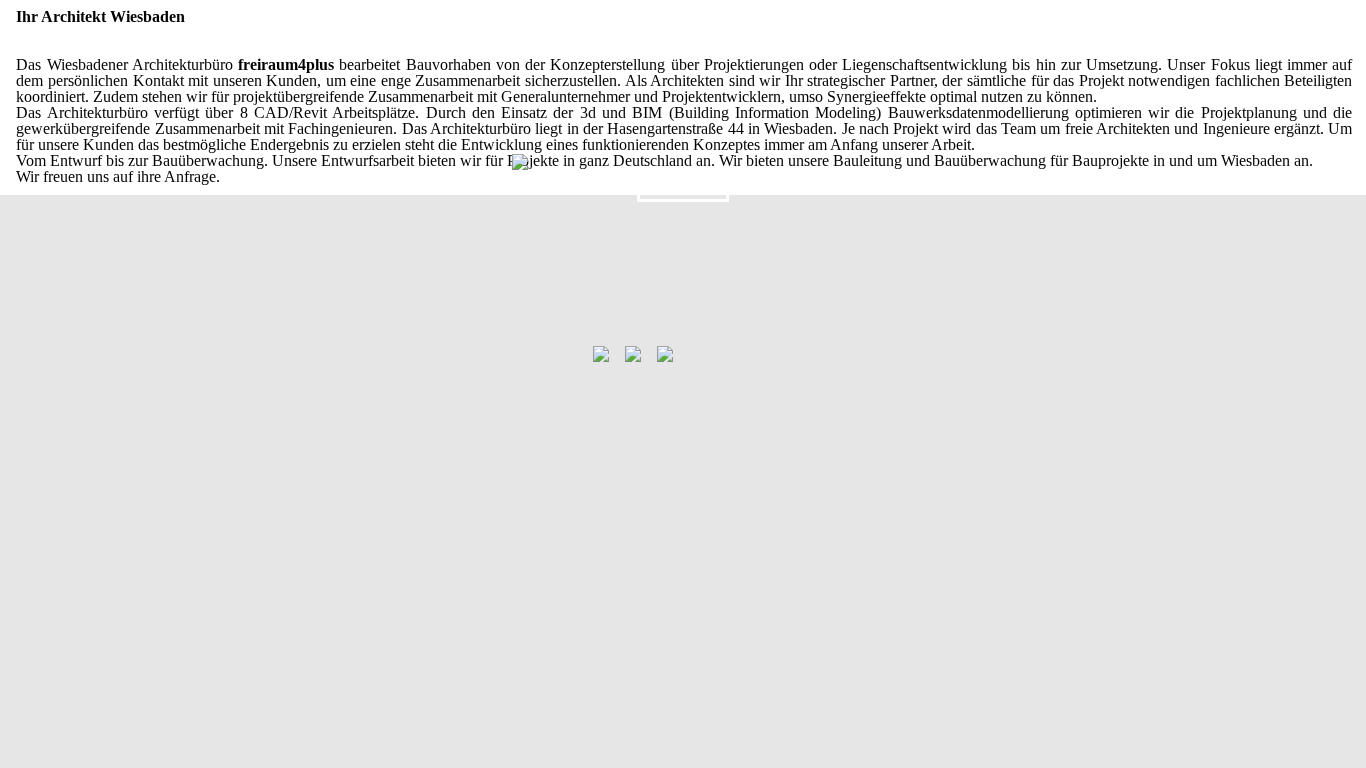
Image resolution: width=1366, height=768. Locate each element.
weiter (683, 188)
